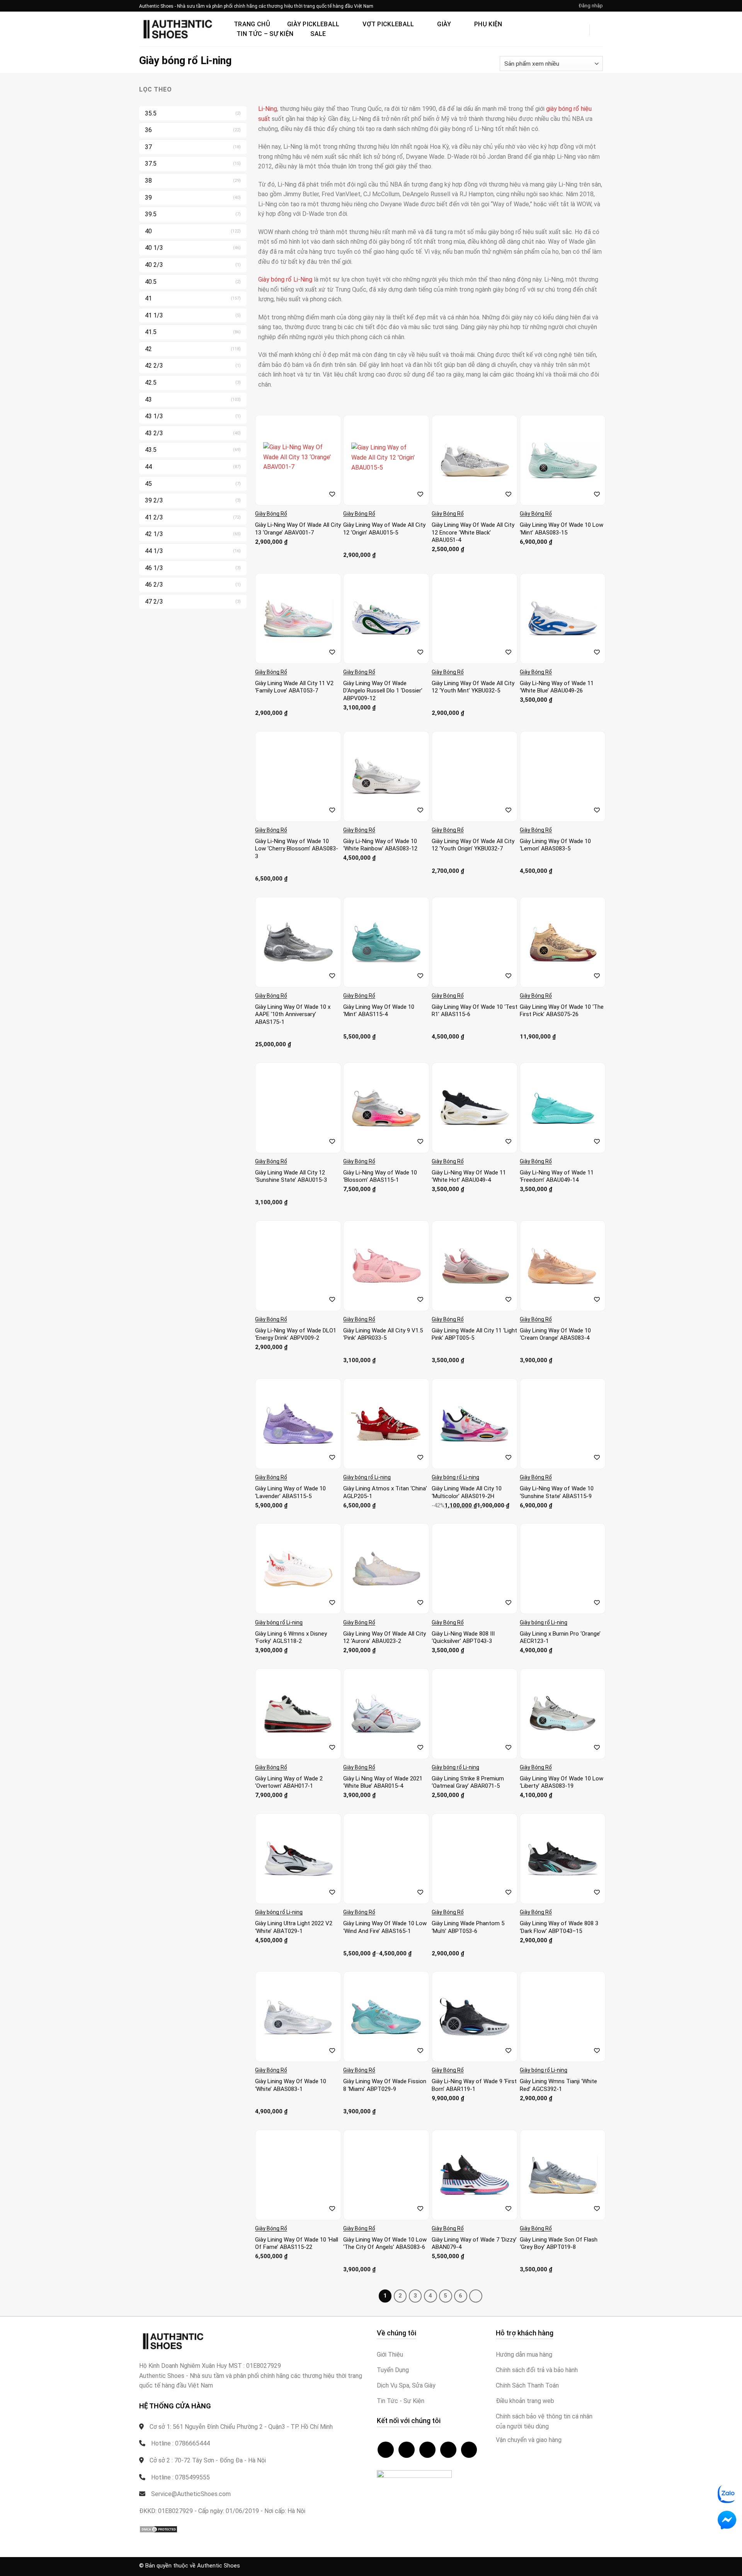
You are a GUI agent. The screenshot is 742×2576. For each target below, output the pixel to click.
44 (148, 467)
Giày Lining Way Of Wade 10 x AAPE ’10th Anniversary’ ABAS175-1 (293, 1014)
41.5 (151, 332)
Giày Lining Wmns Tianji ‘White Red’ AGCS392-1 (558, 2085)
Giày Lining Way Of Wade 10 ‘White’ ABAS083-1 (291, 2085)
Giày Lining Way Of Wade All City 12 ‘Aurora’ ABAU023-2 (385, 1638)
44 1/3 (154, 551)
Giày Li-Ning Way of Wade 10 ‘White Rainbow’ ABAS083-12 (380, 845)
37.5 (151, 164)
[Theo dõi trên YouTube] (469, 2450)
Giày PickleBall (313, 24)
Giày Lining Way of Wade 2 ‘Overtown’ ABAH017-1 (289, 1782)
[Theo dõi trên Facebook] (386, 2450)
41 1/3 (154, 315)
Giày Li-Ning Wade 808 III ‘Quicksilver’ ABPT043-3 (463, 1638)
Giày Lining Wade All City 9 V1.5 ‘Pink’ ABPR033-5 (383, 1334)
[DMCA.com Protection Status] (158, 2529)
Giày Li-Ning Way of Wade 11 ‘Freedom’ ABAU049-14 (557, 1176)
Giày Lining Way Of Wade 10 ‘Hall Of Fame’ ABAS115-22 (297, 2243)
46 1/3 (154, 568)
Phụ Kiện (488, 24)
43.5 (151, 450)
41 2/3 (154, 517)
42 (148, 349)
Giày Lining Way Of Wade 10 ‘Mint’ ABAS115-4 (379, 1011)
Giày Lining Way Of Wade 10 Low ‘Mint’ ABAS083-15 (562, 529)
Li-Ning (268, 109)
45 (148, 484)
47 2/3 (154, 602)
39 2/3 (154, 500)
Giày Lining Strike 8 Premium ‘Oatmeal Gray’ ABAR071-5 (468, 1782)
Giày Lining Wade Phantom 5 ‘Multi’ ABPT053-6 (468, 1927)
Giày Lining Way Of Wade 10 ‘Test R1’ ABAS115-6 (475, 1011)
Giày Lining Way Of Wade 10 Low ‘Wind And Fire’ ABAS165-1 (385, 1927)
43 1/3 (154, 416)
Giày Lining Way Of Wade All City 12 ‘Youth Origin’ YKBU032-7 (473, 845)
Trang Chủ (252, 24)
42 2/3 (154, 366)
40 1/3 (154, 248)
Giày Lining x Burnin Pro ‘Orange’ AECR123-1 (560, 1638)
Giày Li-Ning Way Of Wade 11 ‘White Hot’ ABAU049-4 (469, 1176)
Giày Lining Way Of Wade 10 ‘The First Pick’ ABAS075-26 (562, 1011)
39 (148, 198)
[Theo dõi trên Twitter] (448, 2450)
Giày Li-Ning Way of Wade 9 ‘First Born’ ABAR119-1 (474, 2085)
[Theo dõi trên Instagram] (407, 2450)
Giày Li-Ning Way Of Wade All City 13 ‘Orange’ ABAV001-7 (298, 529)
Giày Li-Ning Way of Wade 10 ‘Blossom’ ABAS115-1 (380, 1176)
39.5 (151, 214)
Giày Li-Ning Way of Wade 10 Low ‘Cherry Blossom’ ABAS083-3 (297, 849)
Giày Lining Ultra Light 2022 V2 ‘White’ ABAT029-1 (294, 1927)
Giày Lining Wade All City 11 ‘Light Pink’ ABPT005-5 (474, 1334)
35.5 (151, 113)
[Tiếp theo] (476, 2296)
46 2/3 (154, 585)
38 (148, 181)
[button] (591, 6)
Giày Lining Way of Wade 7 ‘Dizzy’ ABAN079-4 (474, 2243)
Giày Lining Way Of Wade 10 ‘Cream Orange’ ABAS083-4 (555, 1334)
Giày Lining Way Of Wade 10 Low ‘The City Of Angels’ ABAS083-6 (385, 2243)
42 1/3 (154, 534)
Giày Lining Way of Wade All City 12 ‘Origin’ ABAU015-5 (384, 529)
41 (148, 298)
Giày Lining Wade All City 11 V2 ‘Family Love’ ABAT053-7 (294, 687)
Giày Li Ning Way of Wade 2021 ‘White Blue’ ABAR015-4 (383, 1782)
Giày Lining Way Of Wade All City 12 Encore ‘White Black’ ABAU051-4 (473, 532)
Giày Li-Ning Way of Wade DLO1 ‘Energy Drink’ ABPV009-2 (296, 1334)
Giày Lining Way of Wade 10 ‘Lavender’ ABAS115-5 (290, 1492)
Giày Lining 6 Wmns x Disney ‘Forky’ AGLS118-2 (291, 1638)
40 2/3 (154, 265)
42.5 (151, 383)
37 (148, 147)
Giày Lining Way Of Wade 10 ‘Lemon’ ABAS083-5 (555, 845)
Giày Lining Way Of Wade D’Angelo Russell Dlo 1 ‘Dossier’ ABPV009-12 (383, 691)
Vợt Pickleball (388, 24)
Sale (318, 34)
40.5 (151, 282)
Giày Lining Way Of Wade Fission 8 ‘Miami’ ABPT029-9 (385, 2085)
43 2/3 (154, 433)
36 (148, 130)
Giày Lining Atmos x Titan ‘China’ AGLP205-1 (385, 1492)
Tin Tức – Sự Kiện (265, 34)
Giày (444, 24)
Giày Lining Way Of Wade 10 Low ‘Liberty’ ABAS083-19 (562, 1782)
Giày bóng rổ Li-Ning (285, 279)
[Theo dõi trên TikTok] (427, 2450)
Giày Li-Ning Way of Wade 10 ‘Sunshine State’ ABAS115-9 (557, 1492)
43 (148, 400)
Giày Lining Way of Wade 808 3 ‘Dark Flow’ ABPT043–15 (559, 1927)
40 (148, 231)
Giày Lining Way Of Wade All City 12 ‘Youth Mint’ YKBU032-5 (473, 687)
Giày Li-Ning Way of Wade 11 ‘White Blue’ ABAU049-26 (557, 687)
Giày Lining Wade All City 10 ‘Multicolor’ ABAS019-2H (467, 1492)
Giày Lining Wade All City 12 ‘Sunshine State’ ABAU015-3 (291, 1176)
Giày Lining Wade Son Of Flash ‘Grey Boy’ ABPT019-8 (559, 2243)
